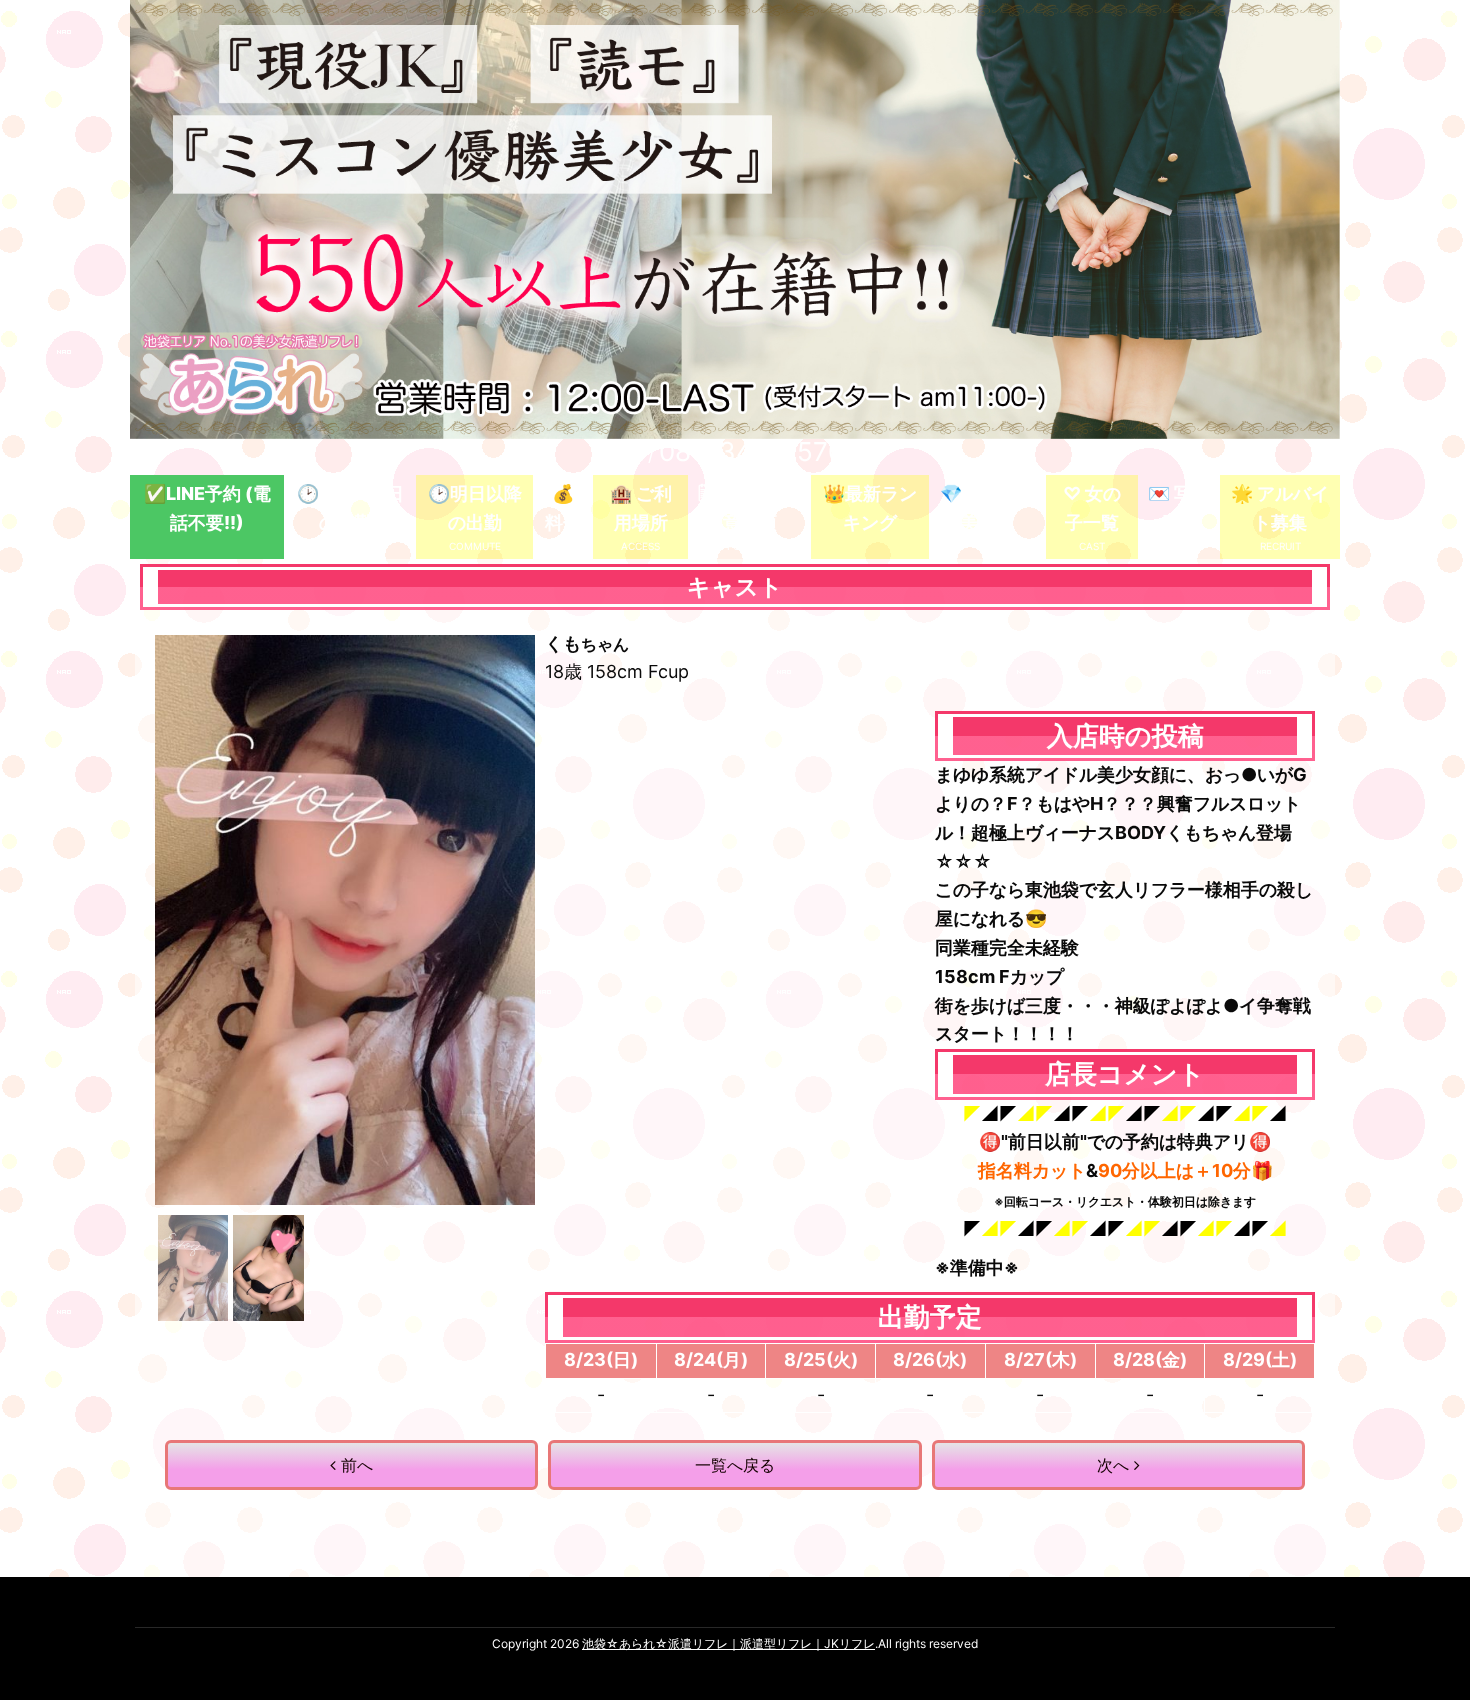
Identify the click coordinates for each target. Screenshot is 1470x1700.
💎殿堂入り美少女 (987, 508)
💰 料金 (563, 508)
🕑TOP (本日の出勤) (350, 508)
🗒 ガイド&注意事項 (749, 508)
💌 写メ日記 (1179, 508)
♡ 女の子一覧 (1092, 508)
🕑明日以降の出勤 (475, 508)
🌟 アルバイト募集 (1280, 508)
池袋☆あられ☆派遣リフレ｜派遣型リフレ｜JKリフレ (728, 1643)
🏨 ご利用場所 (641, 508)
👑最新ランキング (870, 508)
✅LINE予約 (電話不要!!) (207, 508)
